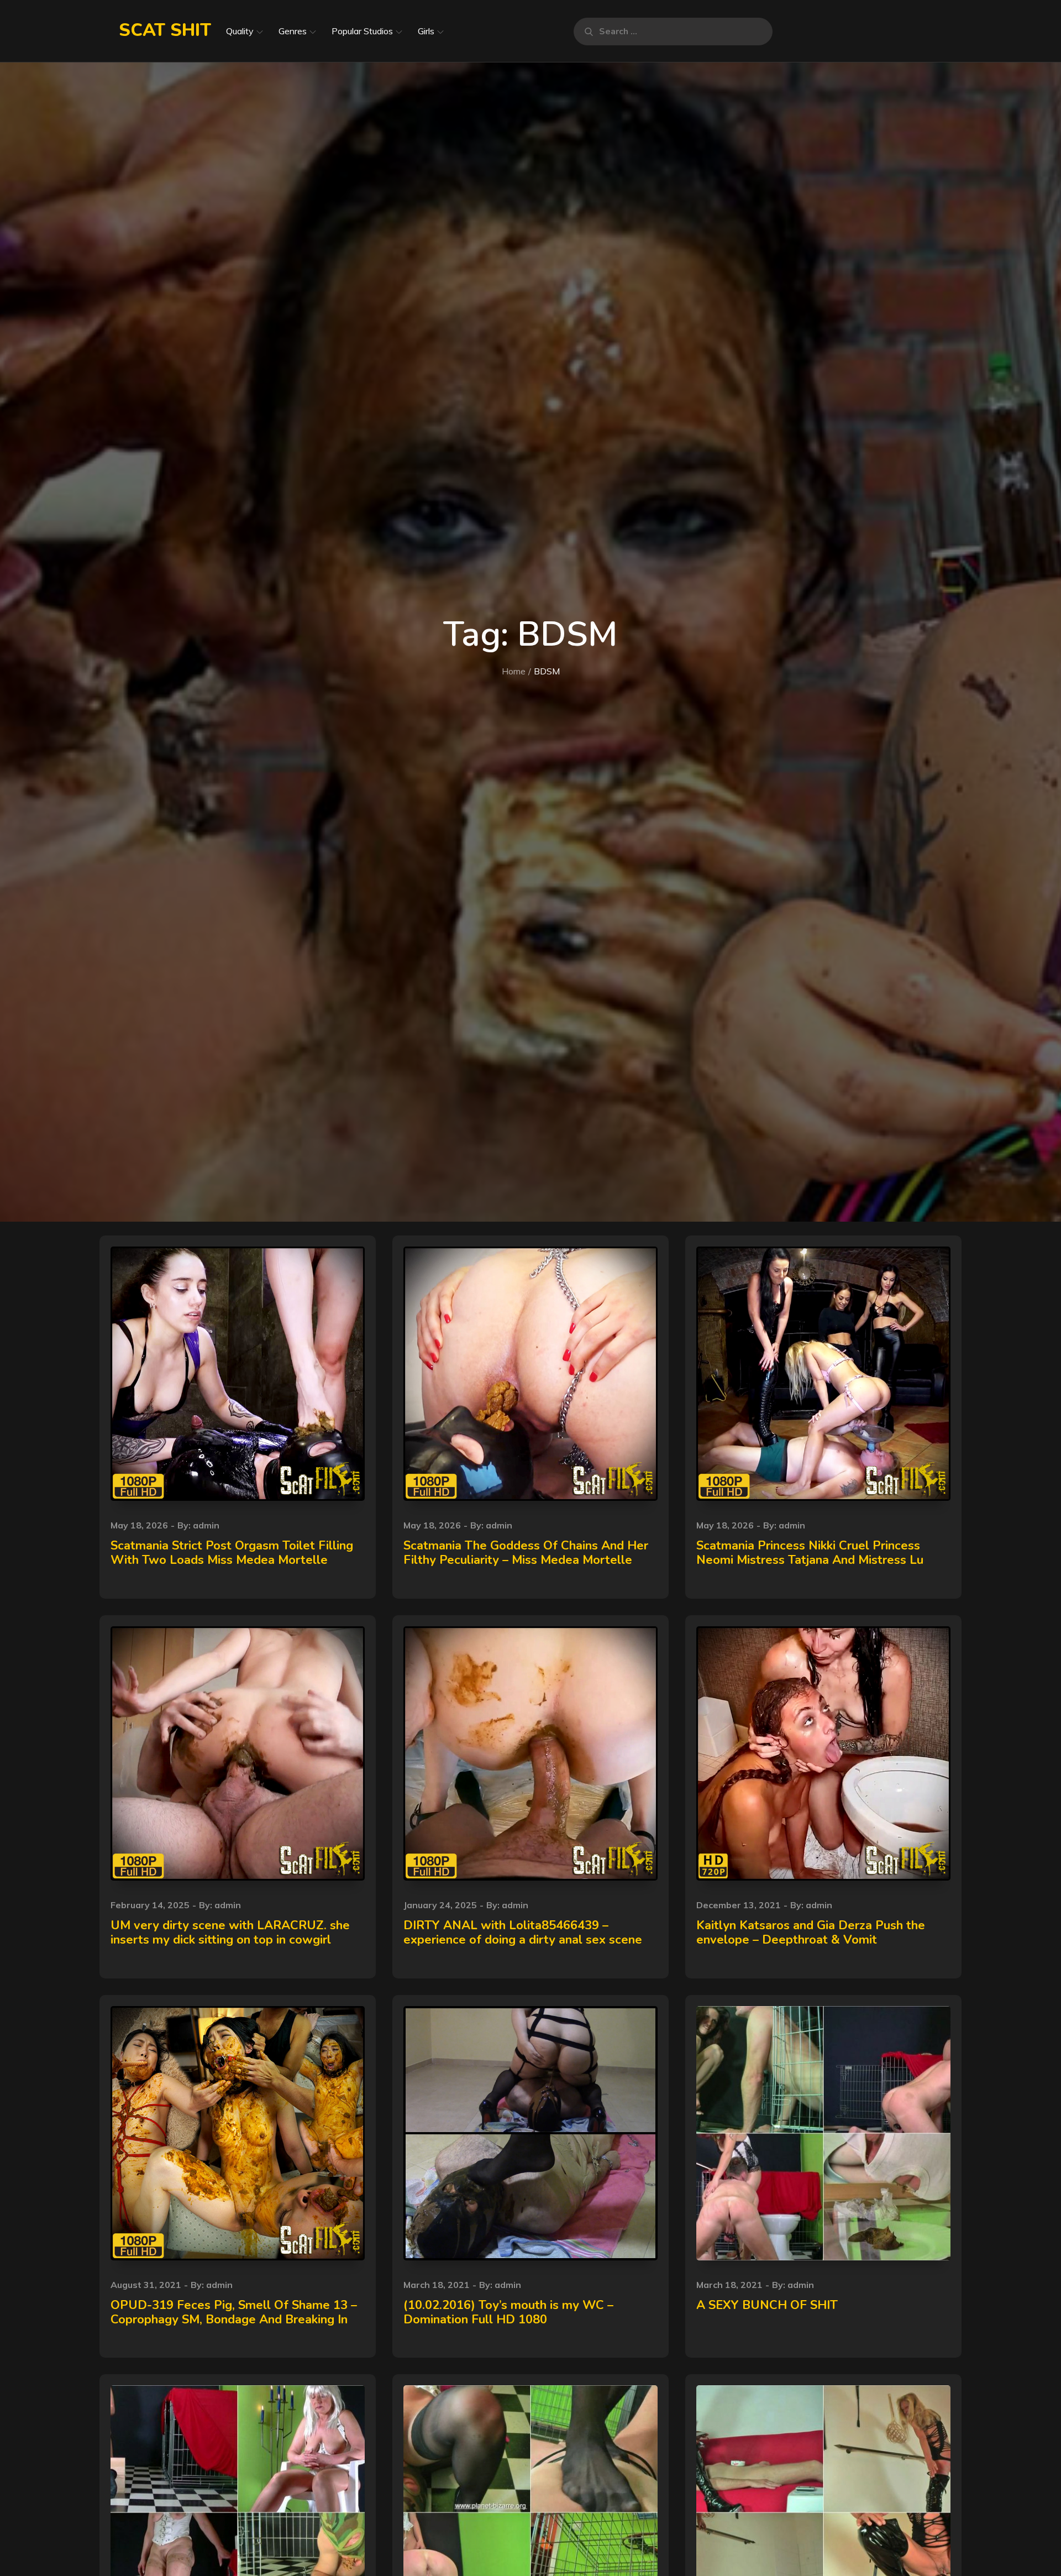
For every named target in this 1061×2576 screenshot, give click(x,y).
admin (206, 1525)
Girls (426, 31)
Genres (293, 31)
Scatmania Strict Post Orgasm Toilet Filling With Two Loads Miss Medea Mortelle (232, 1553)
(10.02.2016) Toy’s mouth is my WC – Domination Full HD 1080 (508, 2312)
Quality (240, 31)
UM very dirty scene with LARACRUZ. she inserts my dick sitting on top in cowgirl (230, 1933)
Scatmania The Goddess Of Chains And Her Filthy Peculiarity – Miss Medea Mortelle (526, 1553)
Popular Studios (362, 31)
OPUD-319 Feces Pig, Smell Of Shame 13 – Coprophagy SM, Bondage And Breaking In (234, 2312)
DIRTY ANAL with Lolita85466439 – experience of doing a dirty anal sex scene (523, 1933)
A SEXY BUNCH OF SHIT (767, 2305)
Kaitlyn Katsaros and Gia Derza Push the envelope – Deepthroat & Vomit (811, 1933)
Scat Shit (165, 30)
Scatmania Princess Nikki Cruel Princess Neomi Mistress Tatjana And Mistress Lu (810, 1553)
